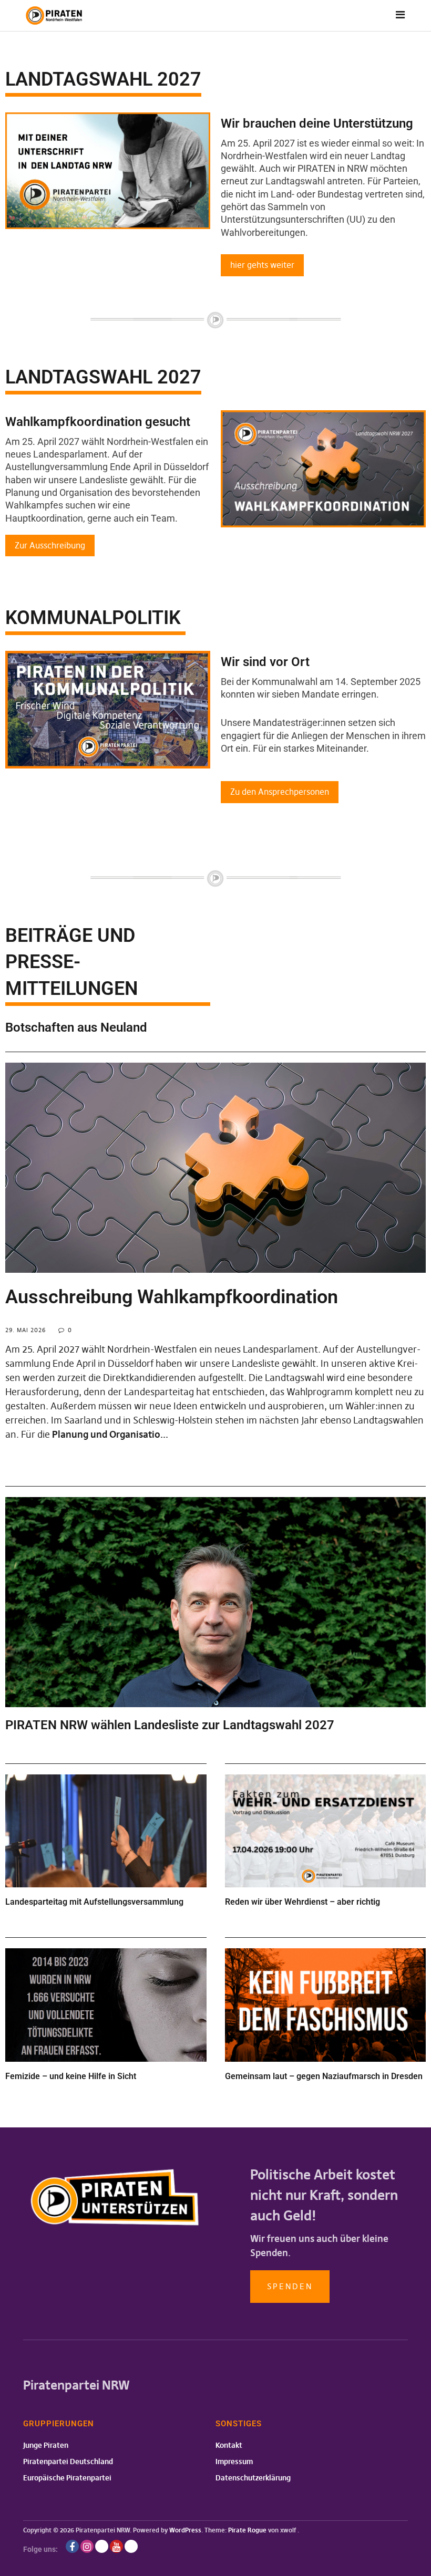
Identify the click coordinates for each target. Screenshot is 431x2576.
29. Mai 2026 (25, 1330)
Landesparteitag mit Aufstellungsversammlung (94, 1902)
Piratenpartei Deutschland (68, 2461)
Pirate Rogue (247, 2530)
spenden (290, 2286)
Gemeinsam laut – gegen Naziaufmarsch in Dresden (324, 2076)
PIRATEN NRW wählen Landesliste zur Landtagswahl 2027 (170, 1725)
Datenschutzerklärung (253, 2478)
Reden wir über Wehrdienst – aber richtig (302, 1902)
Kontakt (229, 2445)
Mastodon (131, 2546)
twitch (102, 2546)
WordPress (185, 2530)
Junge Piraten (46, 2445)
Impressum (234, 2461)
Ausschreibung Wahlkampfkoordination (172, 1297)
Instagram (87, 2546)
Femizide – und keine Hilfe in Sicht (71, 2076)
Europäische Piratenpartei (67, 2478)
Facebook (72, 2546)
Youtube (116, 2546)
